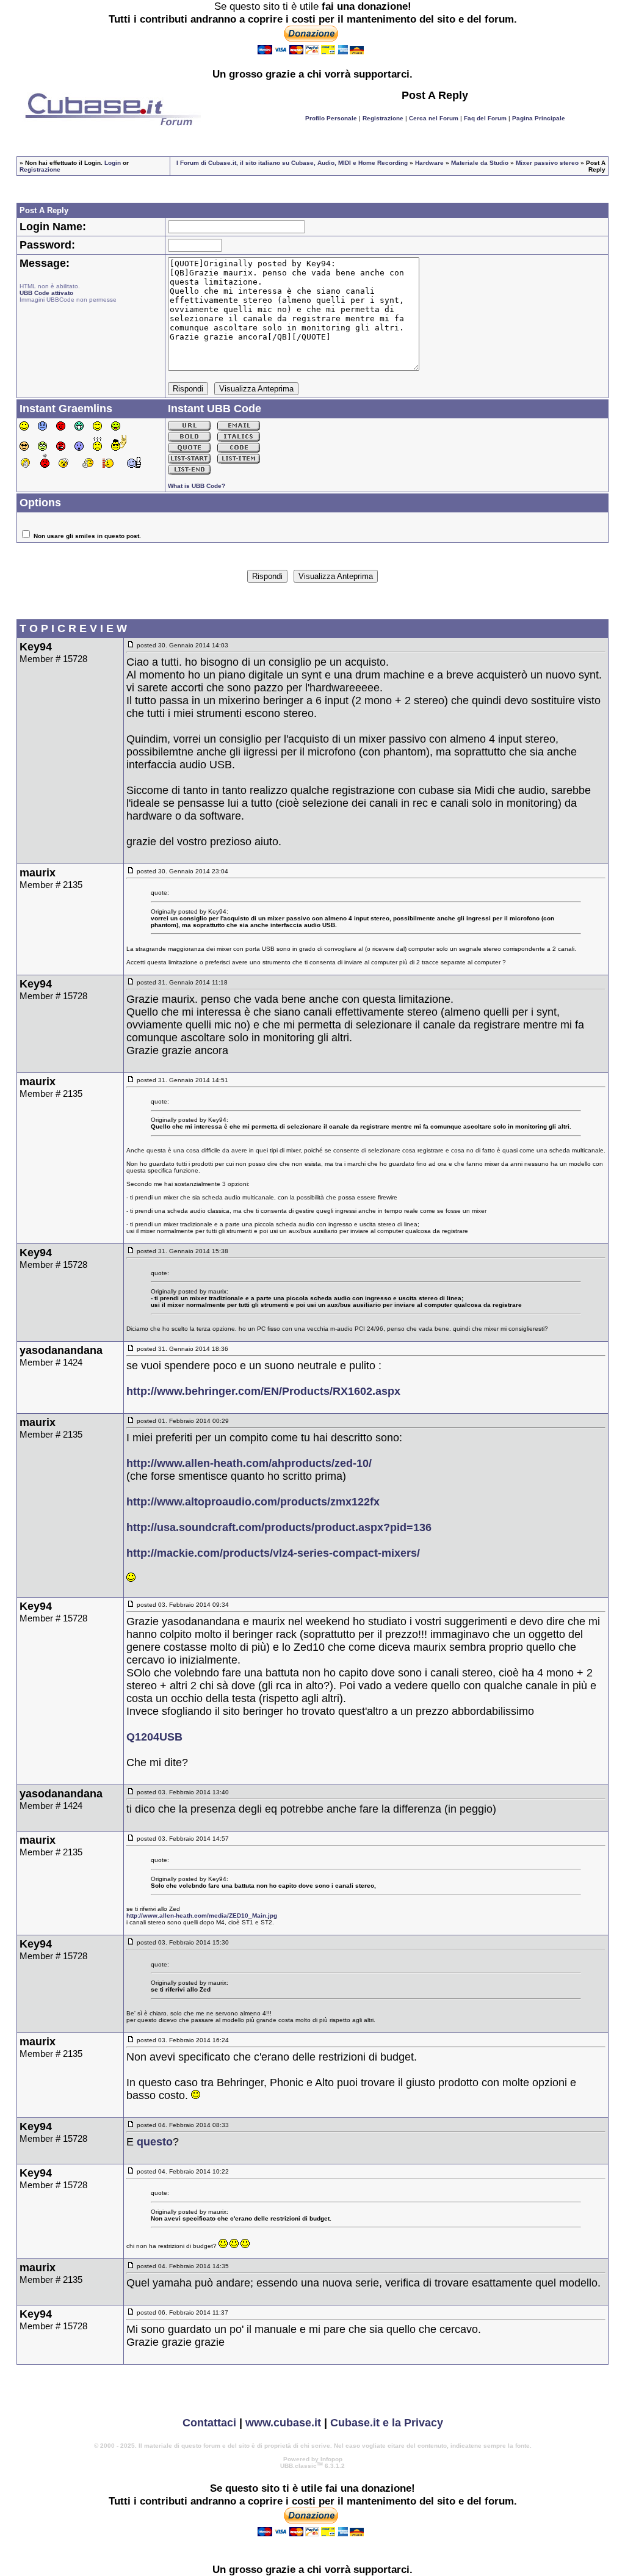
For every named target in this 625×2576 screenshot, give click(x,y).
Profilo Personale (331, 118)
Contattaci (209, 2423)
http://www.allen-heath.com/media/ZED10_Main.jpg (202, 1916)
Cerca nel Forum (434, 118)
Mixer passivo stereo (547, 163)
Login (113, 163)
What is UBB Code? (197, 486)
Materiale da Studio (480, 163)
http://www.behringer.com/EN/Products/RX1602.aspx (263, 1391)
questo (155, 2142)
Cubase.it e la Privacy (387, 2423)
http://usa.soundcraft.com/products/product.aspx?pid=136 (279, 1527)
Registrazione (383, 118)
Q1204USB (154, 1737)
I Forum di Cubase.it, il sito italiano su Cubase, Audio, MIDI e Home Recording (292, 163)
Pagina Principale (539, 118)
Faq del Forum (485, 118)
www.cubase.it (283, 2423)
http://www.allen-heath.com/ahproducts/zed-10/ (249, 1463)
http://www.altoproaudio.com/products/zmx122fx (253, 1502)
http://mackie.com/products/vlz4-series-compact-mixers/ (273, 1553)
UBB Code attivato (46, 293)
